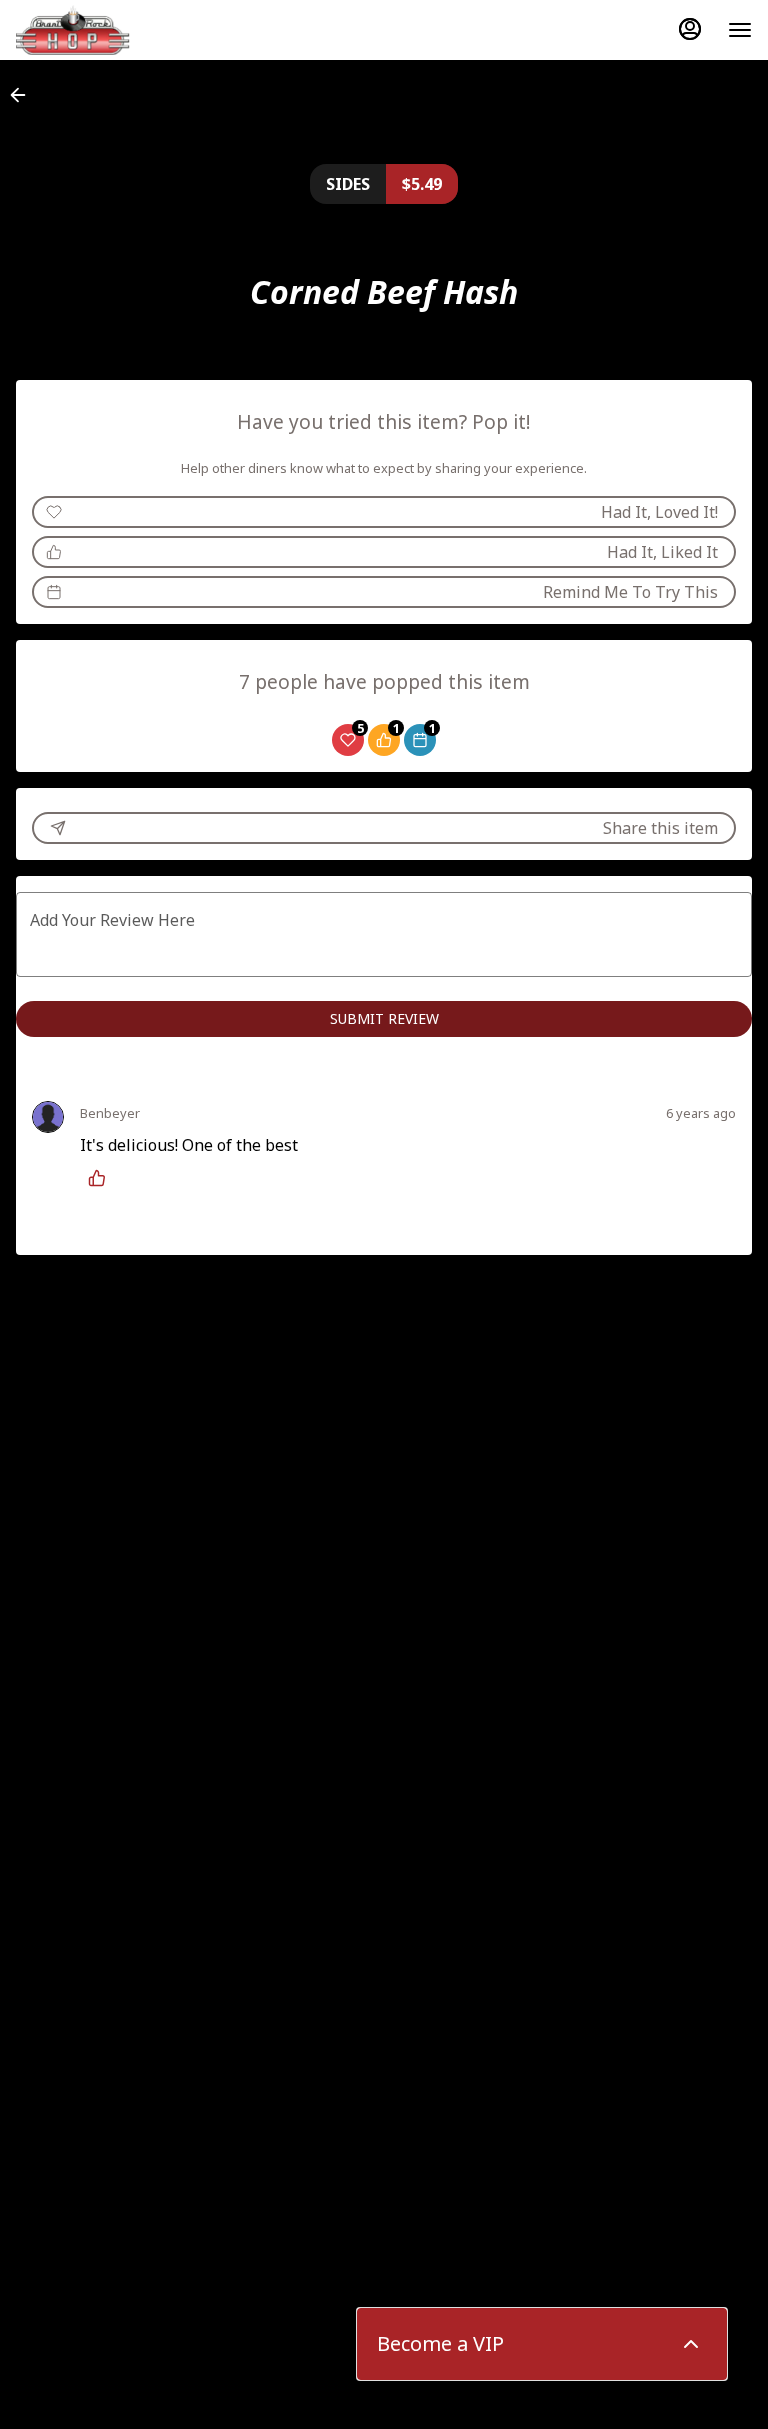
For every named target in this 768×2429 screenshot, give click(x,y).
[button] (24, 95)
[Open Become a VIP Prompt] (691, 2344)
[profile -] (690, 29)
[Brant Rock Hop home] (106, 30)
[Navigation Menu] (740, 30)
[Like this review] (102, 1178)
